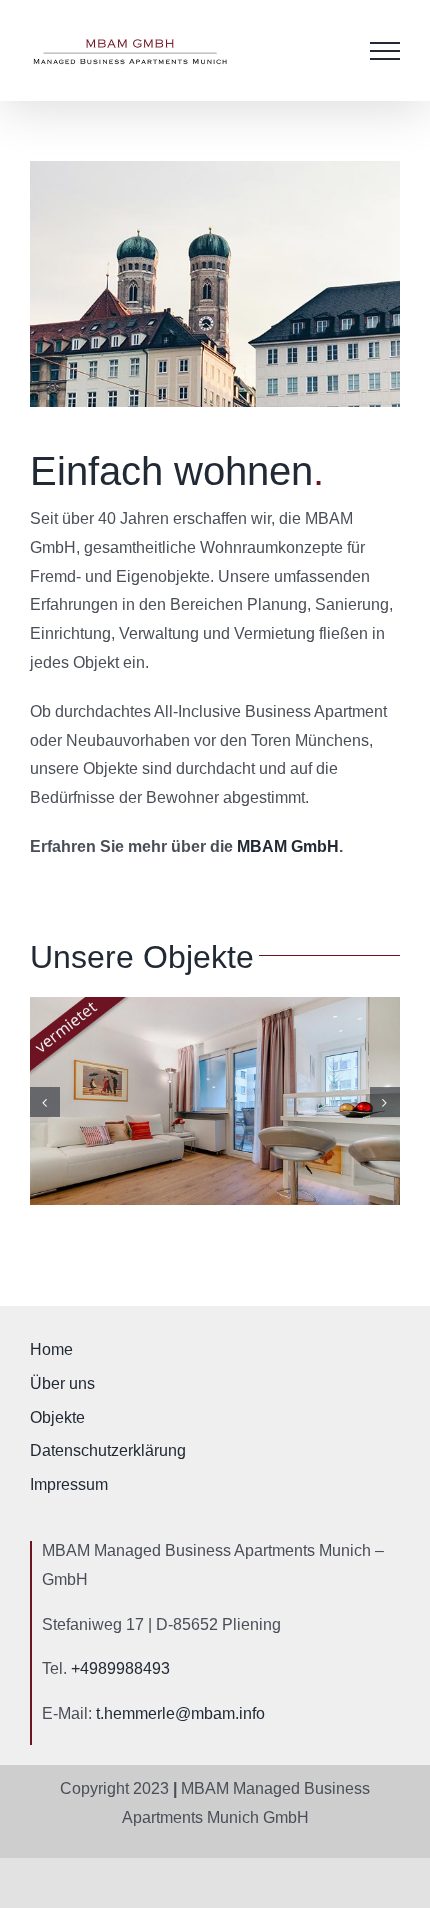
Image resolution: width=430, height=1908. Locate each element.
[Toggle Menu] (385, 51)
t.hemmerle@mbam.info (180, 1713)
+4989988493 (120, 1668)
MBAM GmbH (288, 846)
